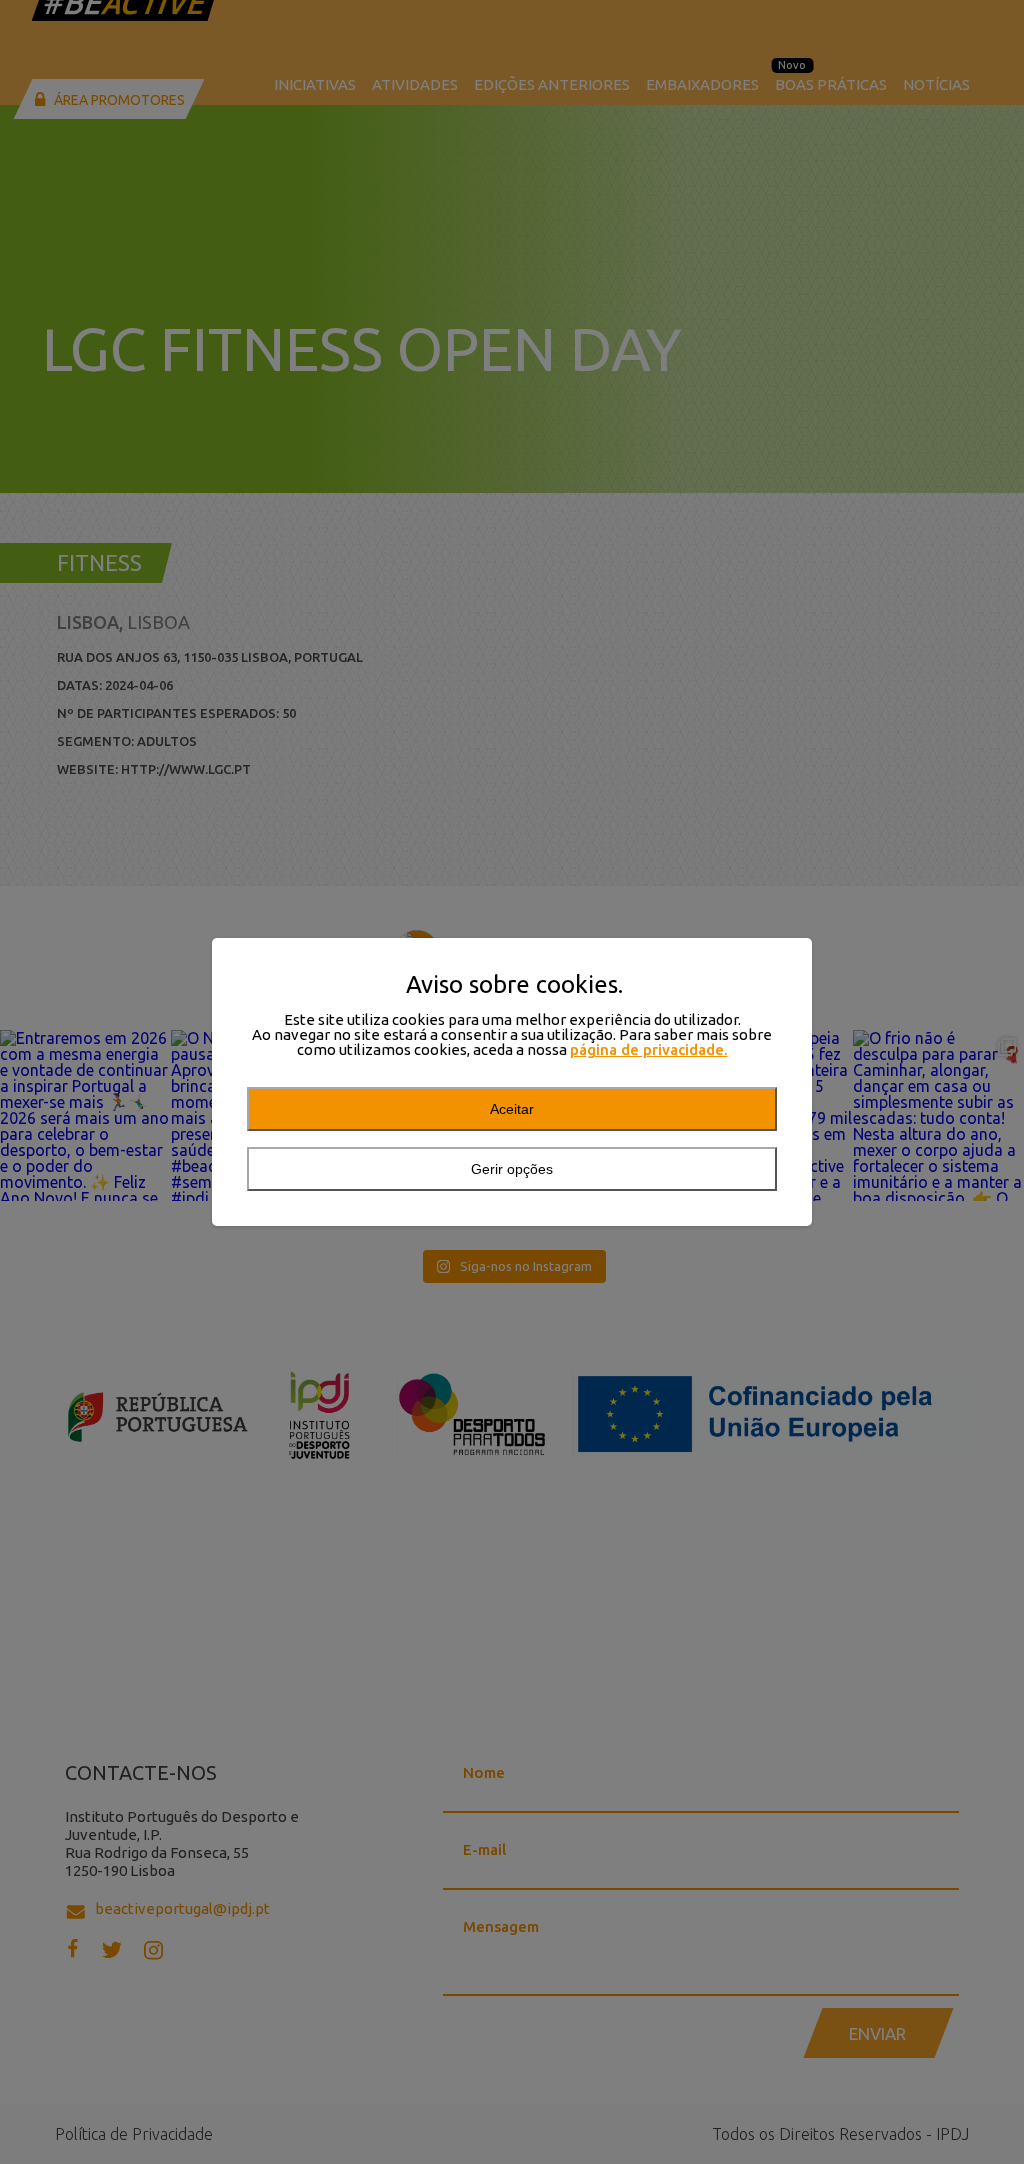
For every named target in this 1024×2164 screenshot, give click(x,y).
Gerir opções (512, 1169)
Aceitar (512, 1109)
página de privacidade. (649, 1049)
